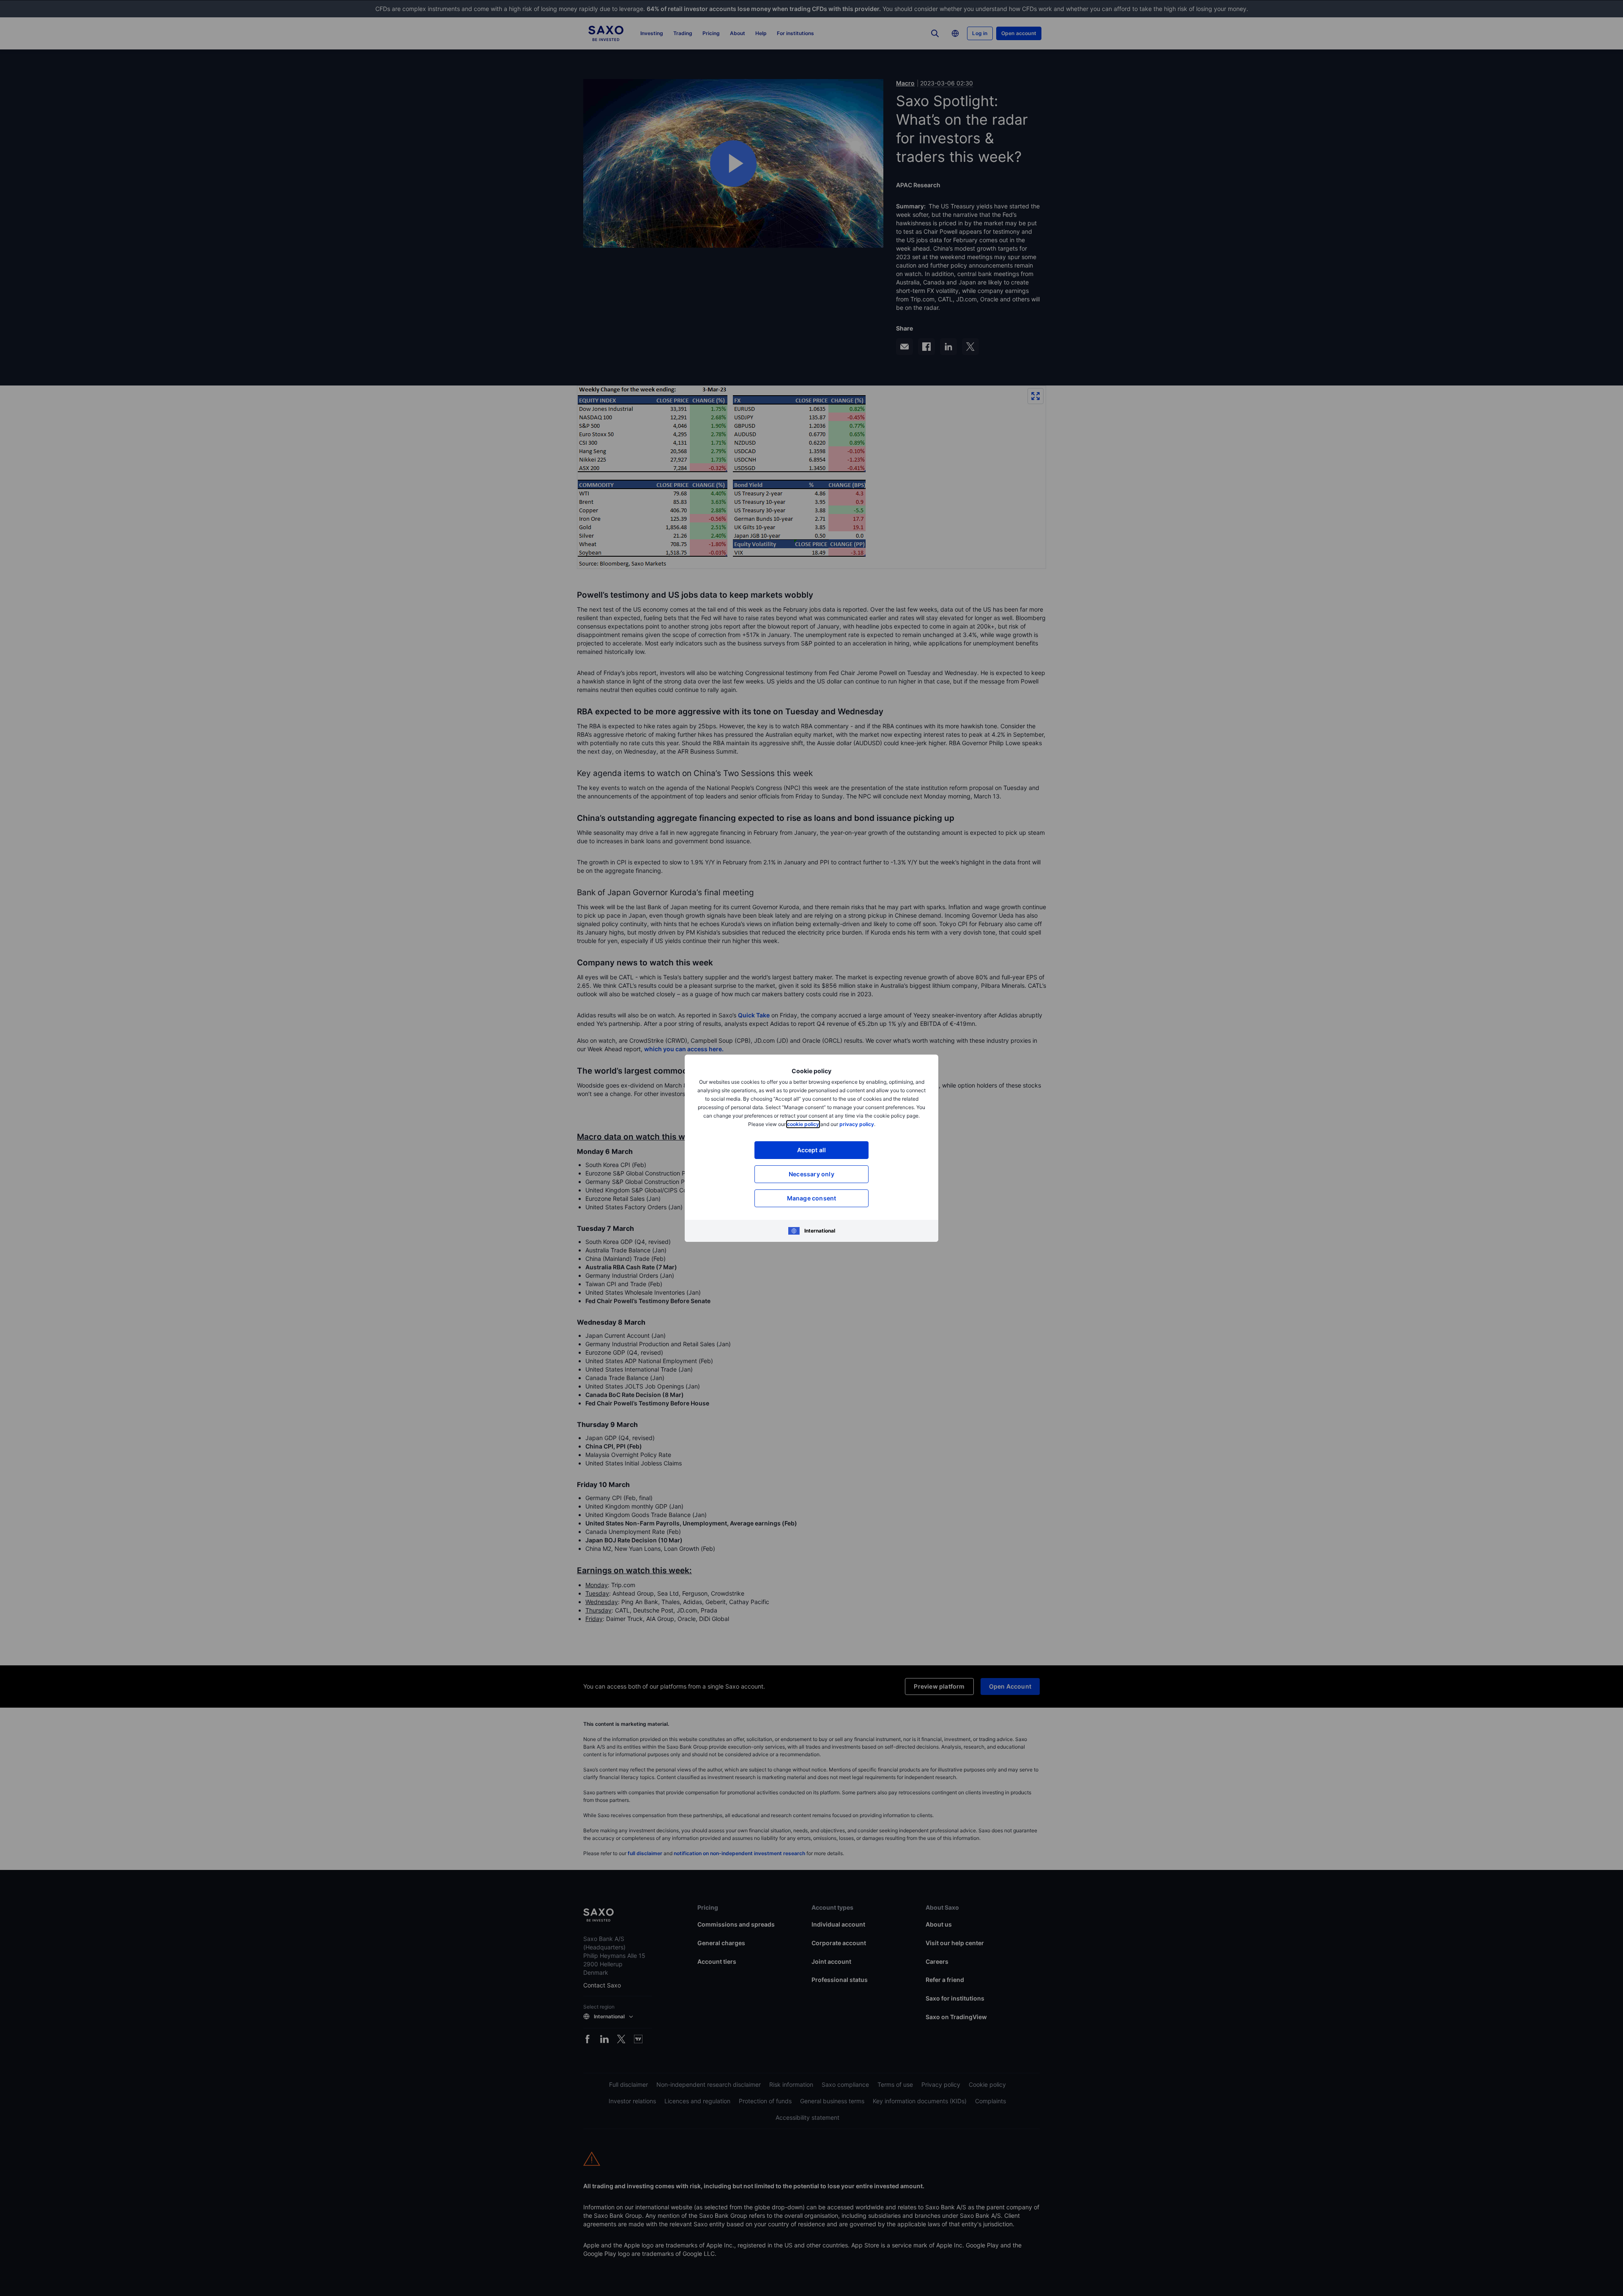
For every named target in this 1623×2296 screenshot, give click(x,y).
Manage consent (812, 1198)
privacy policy (857, 1124)
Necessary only (811, 1174)
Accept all (812, 1150)
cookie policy (803, 1124)
